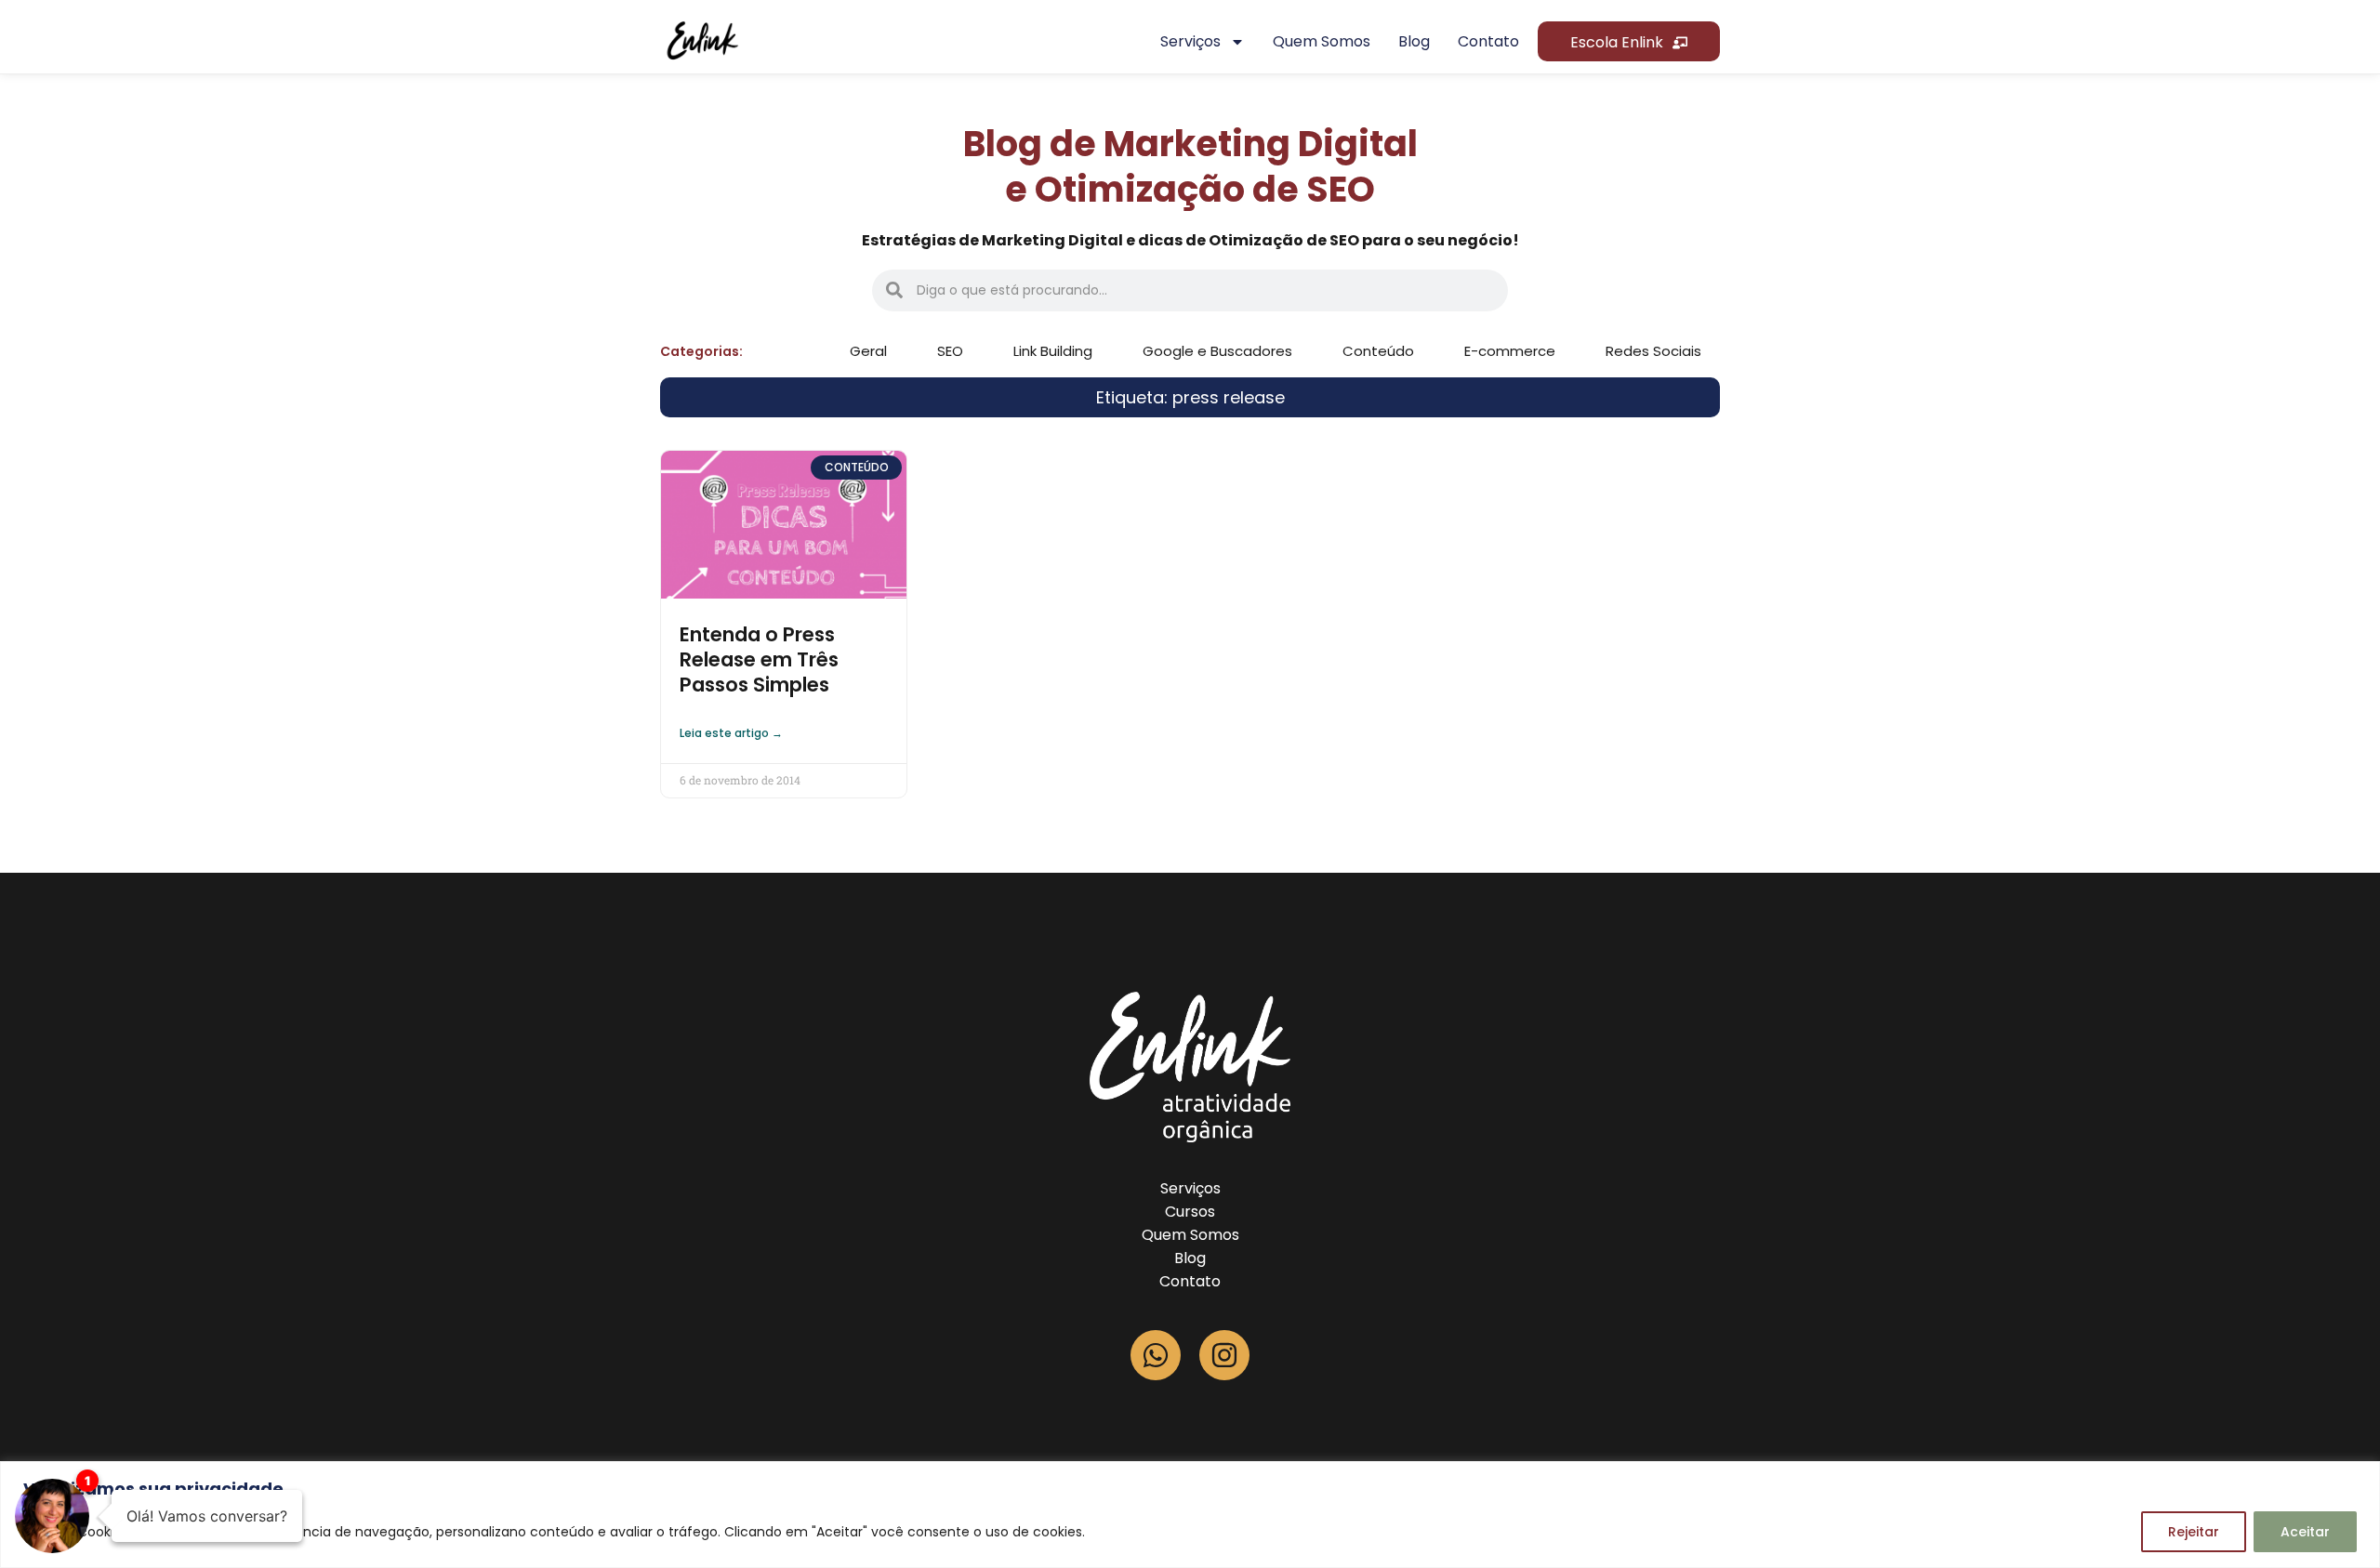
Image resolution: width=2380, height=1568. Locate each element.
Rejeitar (2194, 1532)
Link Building (1053, 351)
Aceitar (2305, 1532)
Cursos (1190, 1212)
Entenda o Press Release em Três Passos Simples (759, 660)
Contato (1488, 41)
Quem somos (1322, 41)
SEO (950, 351)
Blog (1414, 41)
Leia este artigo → (731, 733)
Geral (868, 351)
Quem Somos (1190, 1235)
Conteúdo (1378, 351)
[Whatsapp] (1156, 1355)
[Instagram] (1224, 1355)
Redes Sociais (1653, 351)
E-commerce (1510, 351)
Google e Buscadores (1217, 351)
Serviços (1190, 41)
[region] (1190, 1515)
